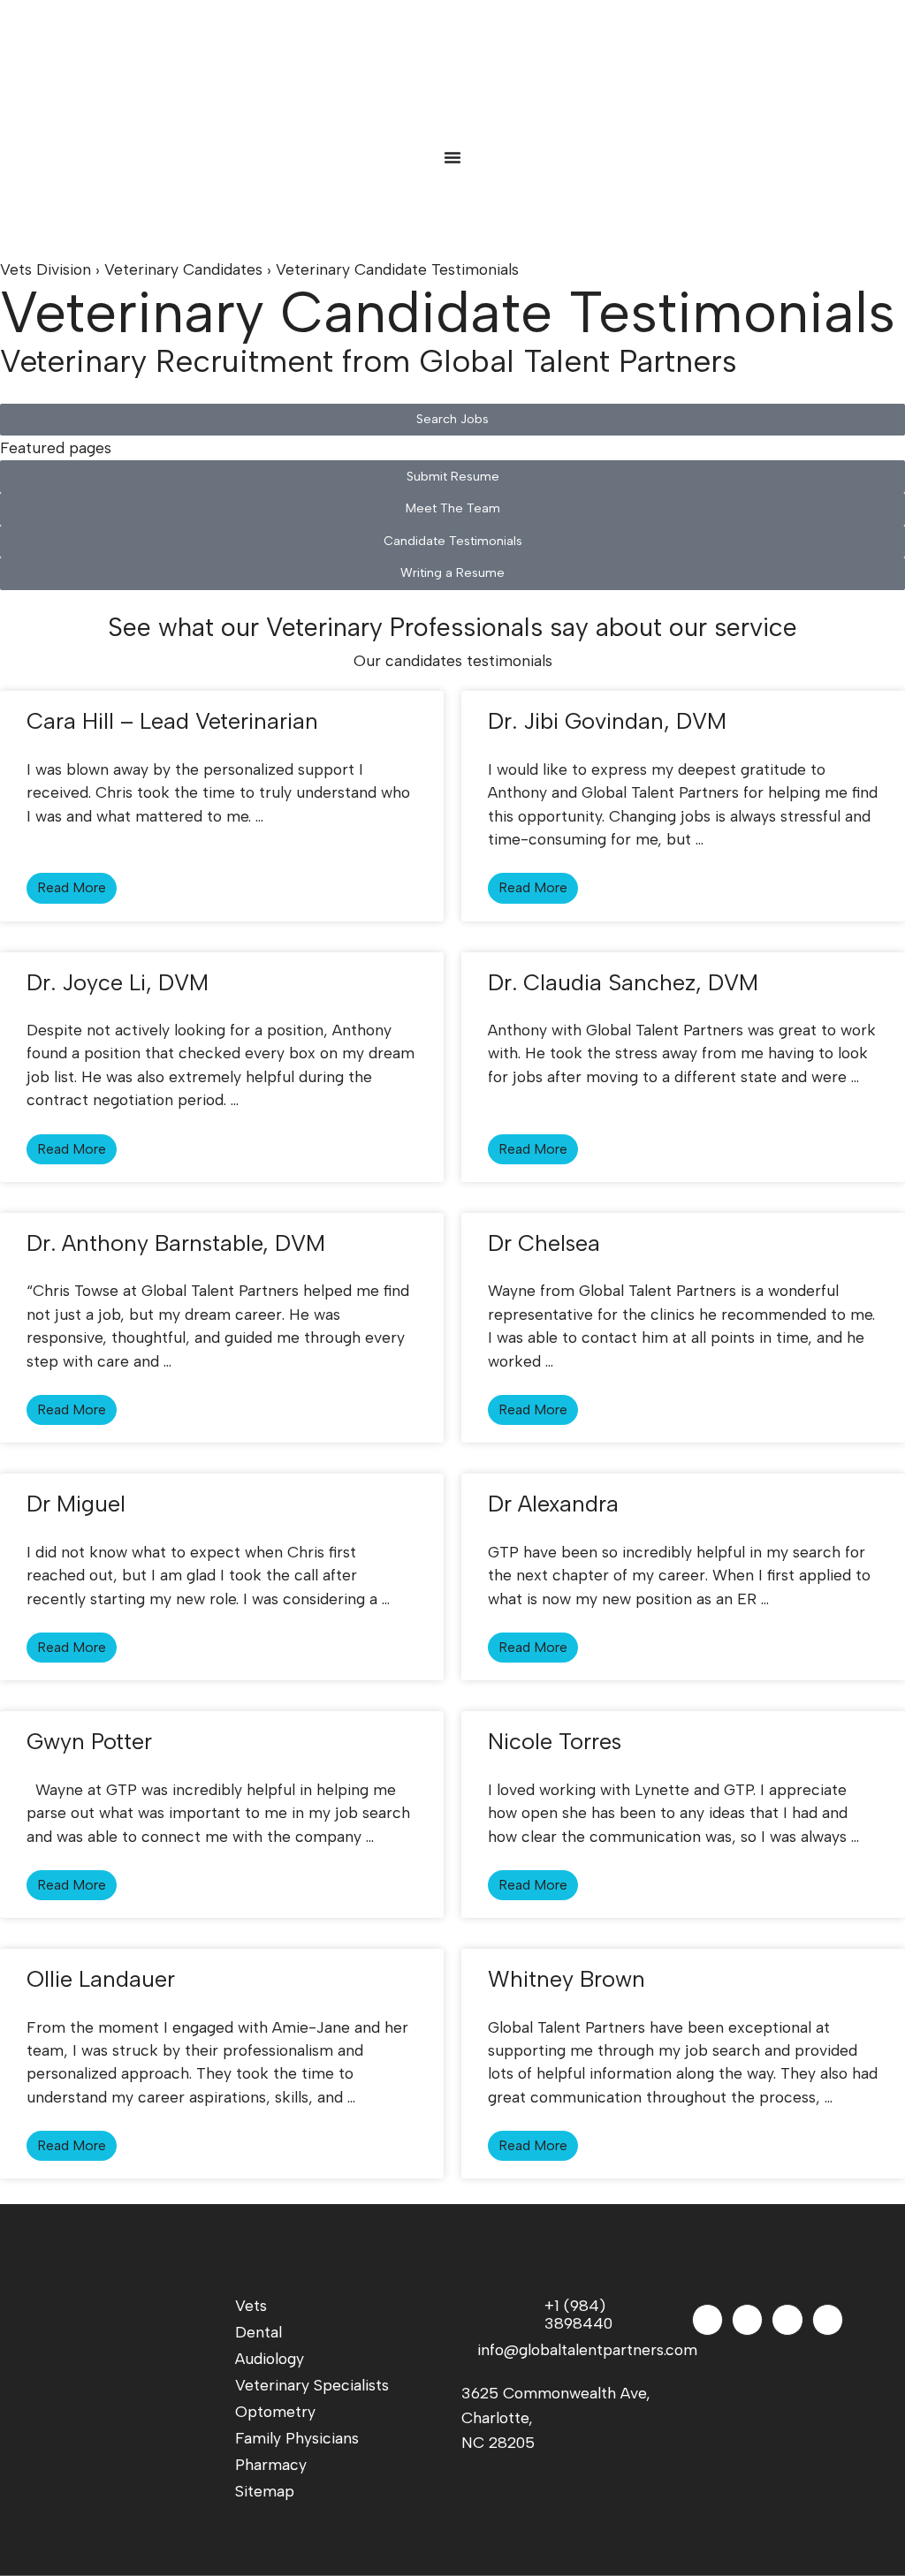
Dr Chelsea (544, 1243)
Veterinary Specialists (312, 2385)
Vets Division (46, 269)
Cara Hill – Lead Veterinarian (172, 721)
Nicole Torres (555, 1741)
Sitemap (265, 2491)
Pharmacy (271, 2464)
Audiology (270, 2358)
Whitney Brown (567, 1979)
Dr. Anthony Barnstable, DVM (176, 1243)
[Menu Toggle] (452, 157)
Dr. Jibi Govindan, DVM (607, 721)
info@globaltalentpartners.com (574, 2349)
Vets (251, 2305)
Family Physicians (297, 2438)
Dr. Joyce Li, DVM (118, 982)
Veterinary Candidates (183, 269)
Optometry (275, 2411)
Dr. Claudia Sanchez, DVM (623, 982)
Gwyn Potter (89, 1741)
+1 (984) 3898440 (578, 2314)
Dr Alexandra (553, 1504)
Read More (72, 887)
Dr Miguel (76, 1504)
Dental (259, 2332)
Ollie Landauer (101, 1979)
